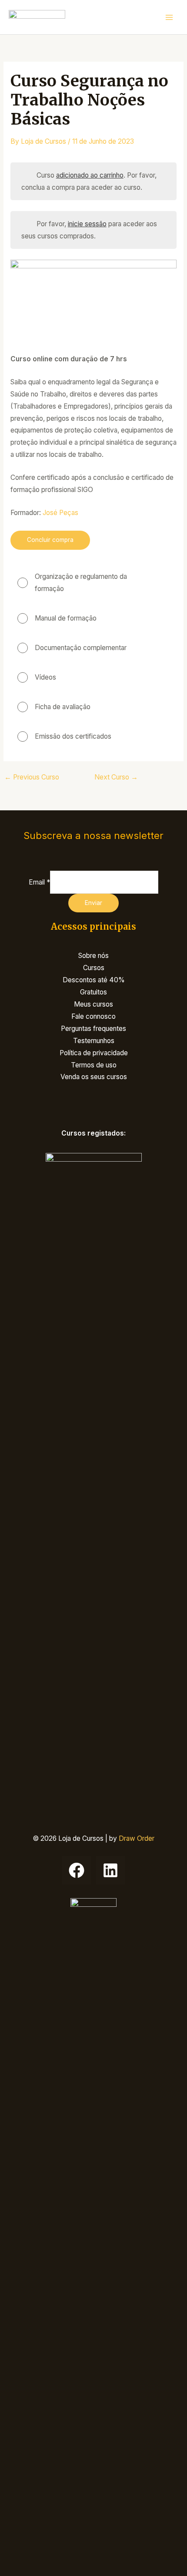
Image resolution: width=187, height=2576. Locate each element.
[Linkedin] (110, 1870)
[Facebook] (77, 1870)
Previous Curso (32, 777)
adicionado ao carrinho (90, 175)
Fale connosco (93, 1016)
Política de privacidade (94, 1053)
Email (39, 882)
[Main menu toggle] (169, 17)
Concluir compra (50, 540)
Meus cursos (93, 1004)
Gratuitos (93, 992)
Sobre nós (93, 956)
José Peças (60, 513)
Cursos (94, 968)
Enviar (93, 903)
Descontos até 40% (94, 980)
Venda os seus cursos (94, 1077)
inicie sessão (87, 224)
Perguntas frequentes (93, 1029)
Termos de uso (94, 1065)
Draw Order (137, 1838)
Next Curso (116, 777)
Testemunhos (94, 1041)
